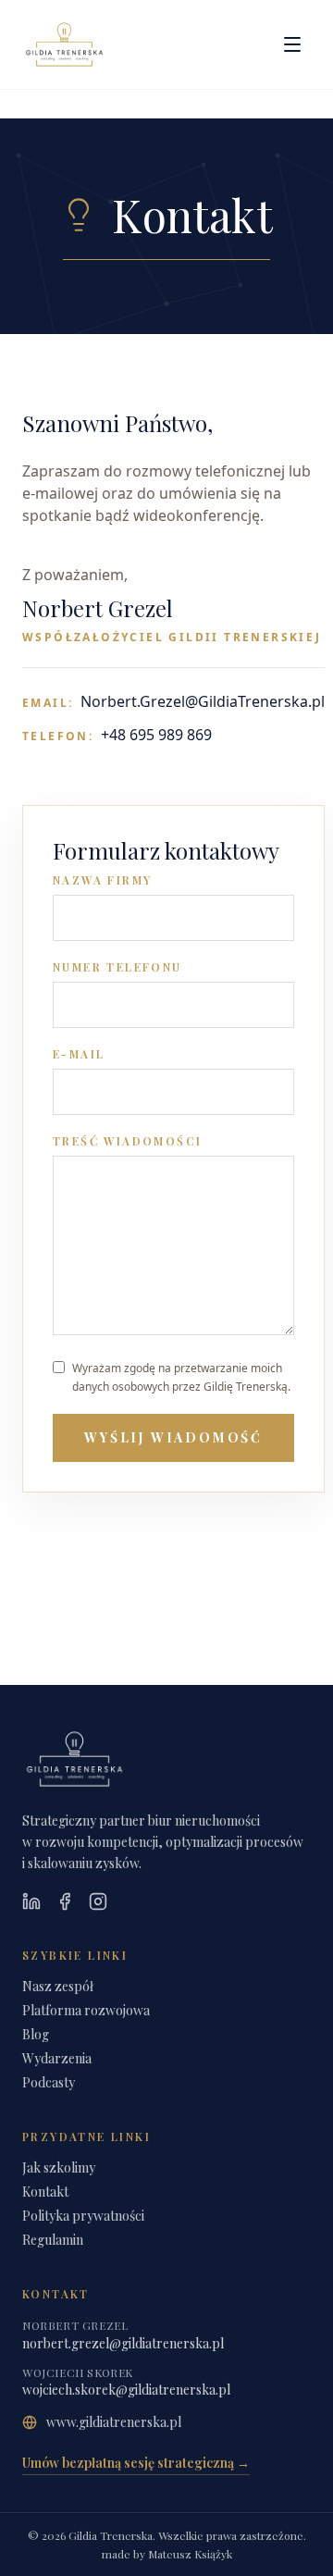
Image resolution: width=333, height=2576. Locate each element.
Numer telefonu (117, 967)
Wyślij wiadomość (173, 1437)
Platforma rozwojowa (86, 2010)
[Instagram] (98, 1901)
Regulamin (53, 2240)
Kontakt (45, 2192)
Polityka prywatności (83, 2216)
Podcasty (49, 2082)
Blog (36, 2034)
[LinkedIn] (31, 1901)
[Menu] (292, 44)
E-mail (79, 1054)
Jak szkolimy (59, 2167)
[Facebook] (65, 1901)
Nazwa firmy (102, 880)
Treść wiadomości (127, 1141)
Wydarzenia (57, 2058)
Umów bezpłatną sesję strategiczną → (136, 2463)
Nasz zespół (58, 1986)
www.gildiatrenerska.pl (114, 2422)
